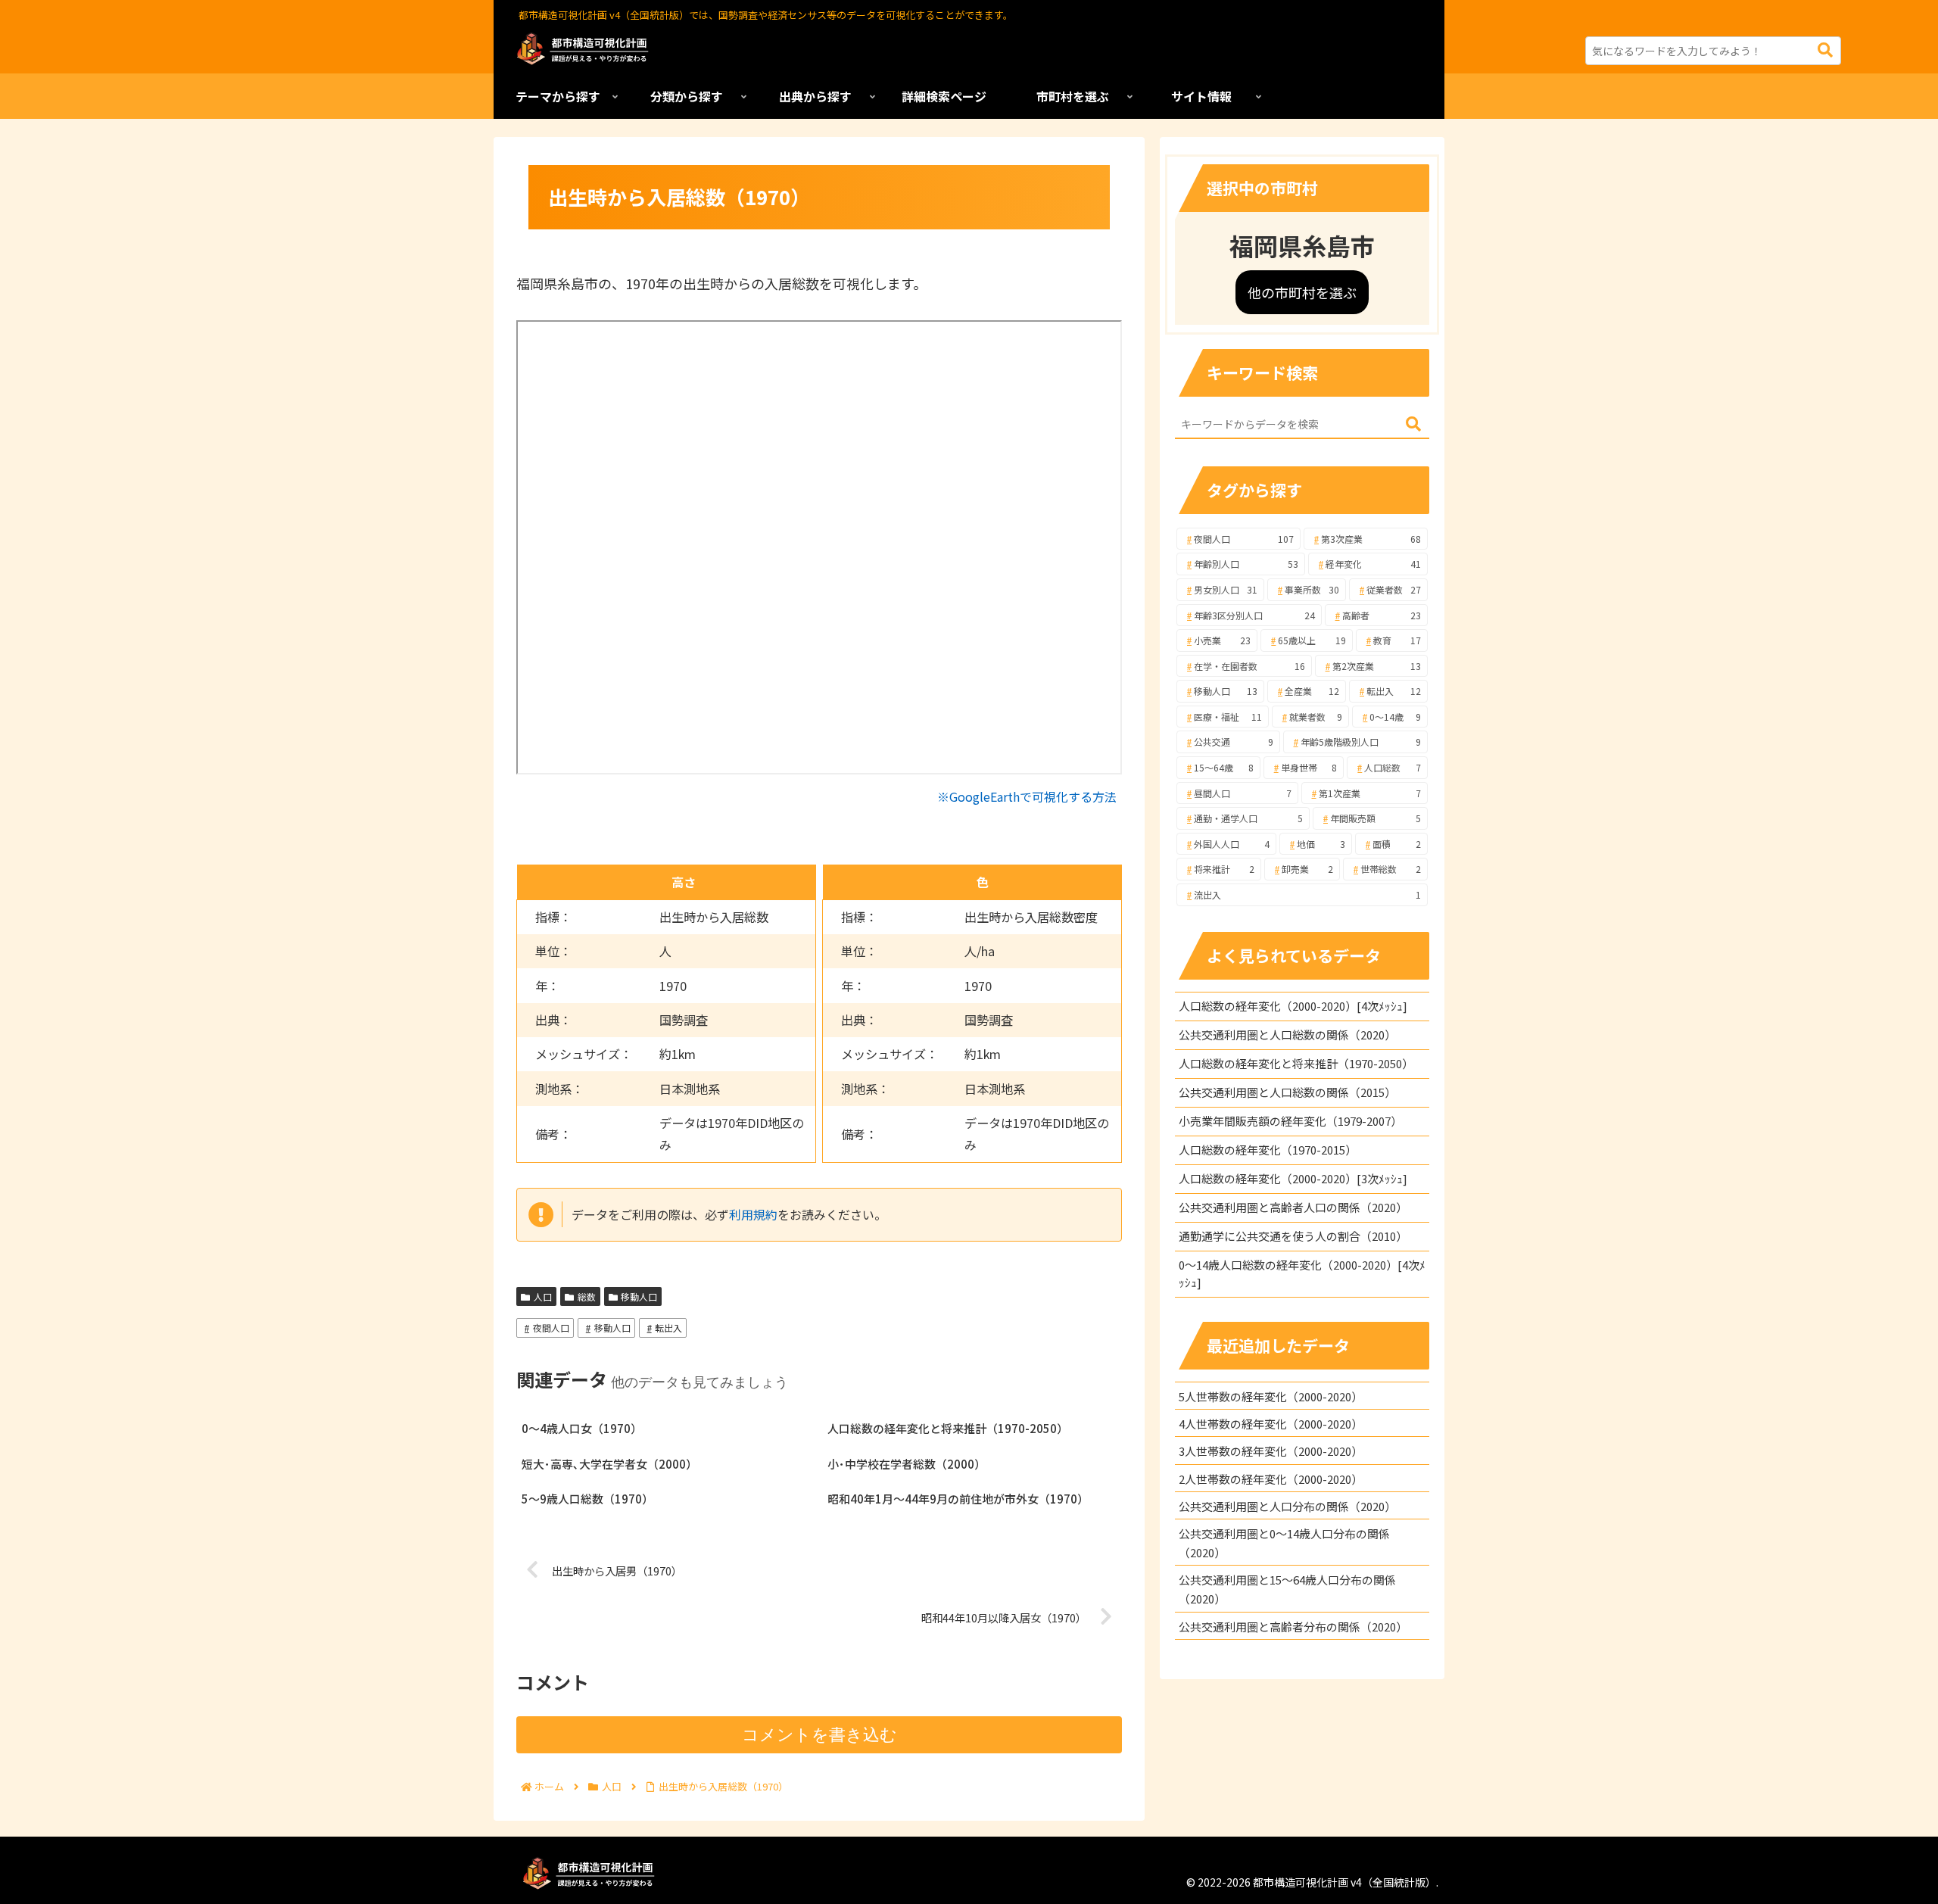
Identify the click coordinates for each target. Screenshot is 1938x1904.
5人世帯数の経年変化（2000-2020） (1271, 1396)
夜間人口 (551, 1328)
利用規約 (753, 1214)
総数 (587, 1296)
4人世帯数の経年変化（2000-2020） (1271, 1424)
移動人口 (639, 1296)
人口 (543, 1296)
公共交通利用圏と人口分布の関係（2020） (1287, 1506)
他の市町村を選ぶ (1302, 292)
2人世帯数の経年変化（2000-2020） (1271, 1479)
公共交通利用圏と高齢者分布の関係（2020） (1293, 1627)
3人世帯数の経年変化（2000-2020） (1271, 1451)
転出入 (668, 1328)
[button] (1825, 50)
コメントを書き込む (819, 1735)
